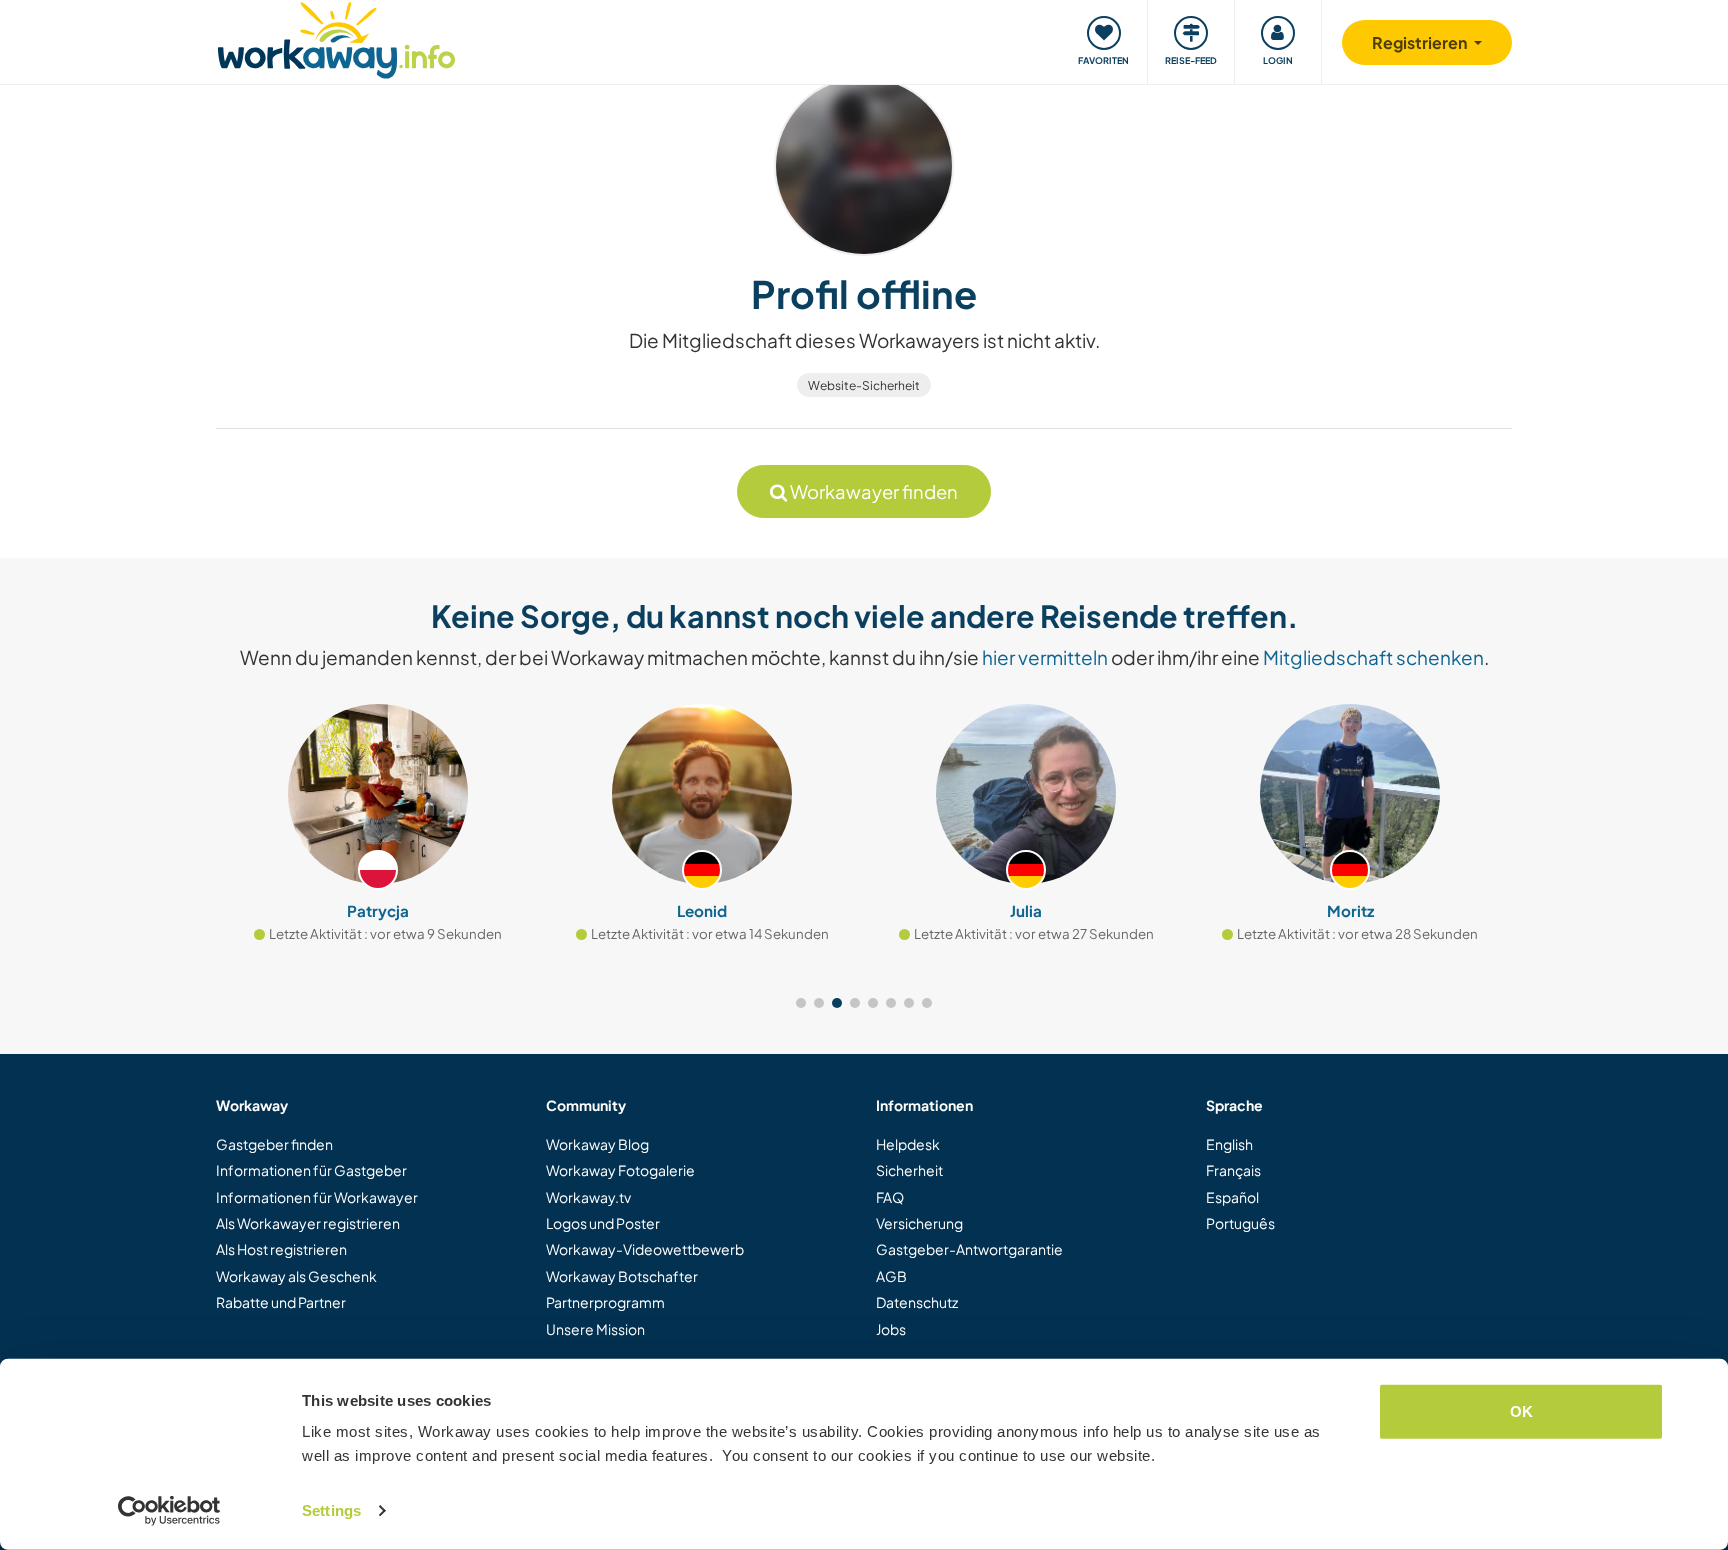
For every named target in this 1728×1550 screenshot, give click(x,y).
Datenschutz (917, 1302)
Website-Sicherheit (864, 385)
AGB (891, 1276)
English (1229, 1144)
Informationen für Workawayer (317, 1197)
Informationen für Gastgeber (311, 1170)
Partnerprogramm (605, 1302)
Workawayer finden (872, 491)
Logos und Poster (603, 1223)
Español (1232, 1197)
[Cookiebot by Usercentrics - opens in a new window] (169, 1511)
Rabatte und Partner (281, 1302)
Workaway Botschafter (622, 1276)
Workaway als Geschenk (296, 1276)
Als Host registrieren (281, 1249)
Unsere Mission (595, 1329)
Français (1233, 1170)
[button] (801, 1003)
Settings (331, 1510)
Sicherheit (909, 1170)
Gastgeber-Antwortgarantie (969, 1249)
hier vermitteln (1045, 657)
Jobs (891, 1329)
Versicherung (919, 1223)
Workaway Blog (597, 1144)
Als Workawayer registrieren (308, 1223)
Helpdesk (908, 1144)
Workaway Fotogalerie (620, 1170)
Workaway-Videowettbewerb (645, 1249)
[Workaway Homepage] (336, 37)
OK (1521, 1411)
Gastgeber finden (274, 1144)
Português (1240, 1223)
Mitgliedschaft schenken (1373, 657)
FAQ (890, 1197)
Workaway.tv (588, 1197)
